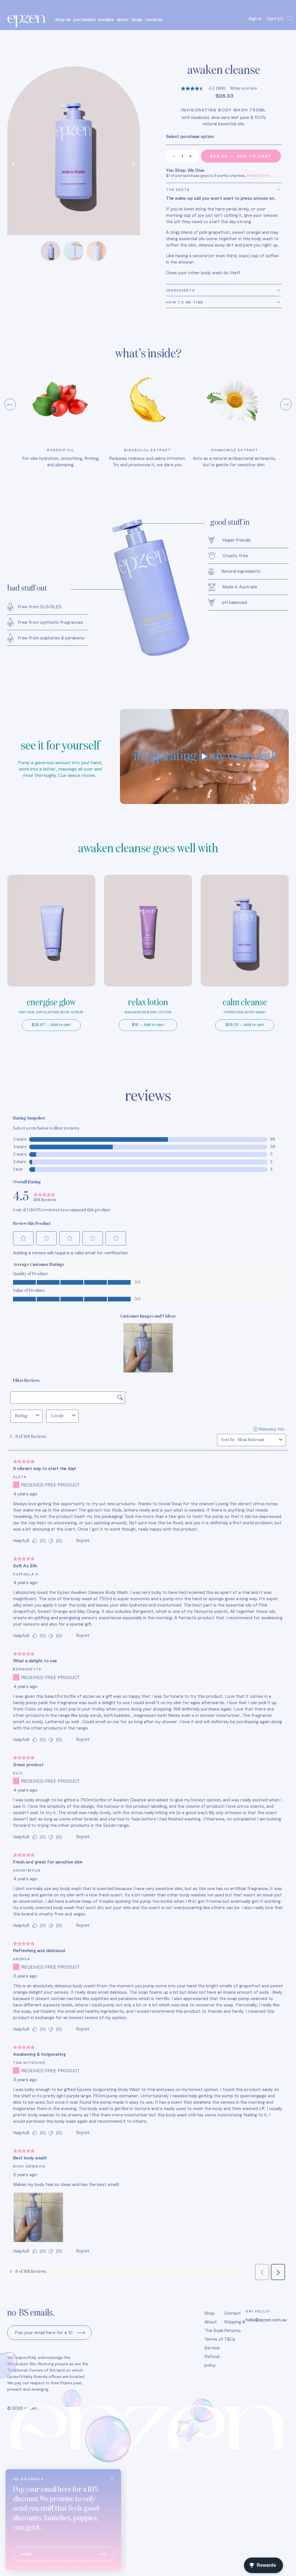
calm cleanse (245, 1003)
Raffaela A (26, 1574)
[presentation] (10, 404)
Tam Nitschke (29, 2063)
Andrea (22, 1959)
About (211, 2322)
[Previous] (14, 164)
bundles (106, 19)
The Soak (214, 2330)
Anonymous (27, 1870)
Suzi (18, 1773)
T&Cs (230, 2339)
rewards (154, 19)
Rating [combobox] (21, 1416)
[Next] (133, 164)
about (123, 19)
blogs (137, 19)
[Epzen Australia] (27, 19)
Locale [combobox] (58, 1416)
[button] (23, 1238)
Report (83, 1541)
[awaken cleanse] (74, 151)
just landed (84, 19)
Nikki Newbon (29, 2166)
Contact (232, 2313)
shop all (63, 19)
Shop (210, 2313)
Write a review (244, 89)
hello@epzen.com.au (266, 2320)
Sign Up (81, 2333)
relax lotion (148, 1003)
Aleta (20, 1477)
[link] (45, 1197)
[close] (112, 2479)
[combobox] (257, 1440)
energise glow (51, 1003)
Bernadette (27, 1669)
